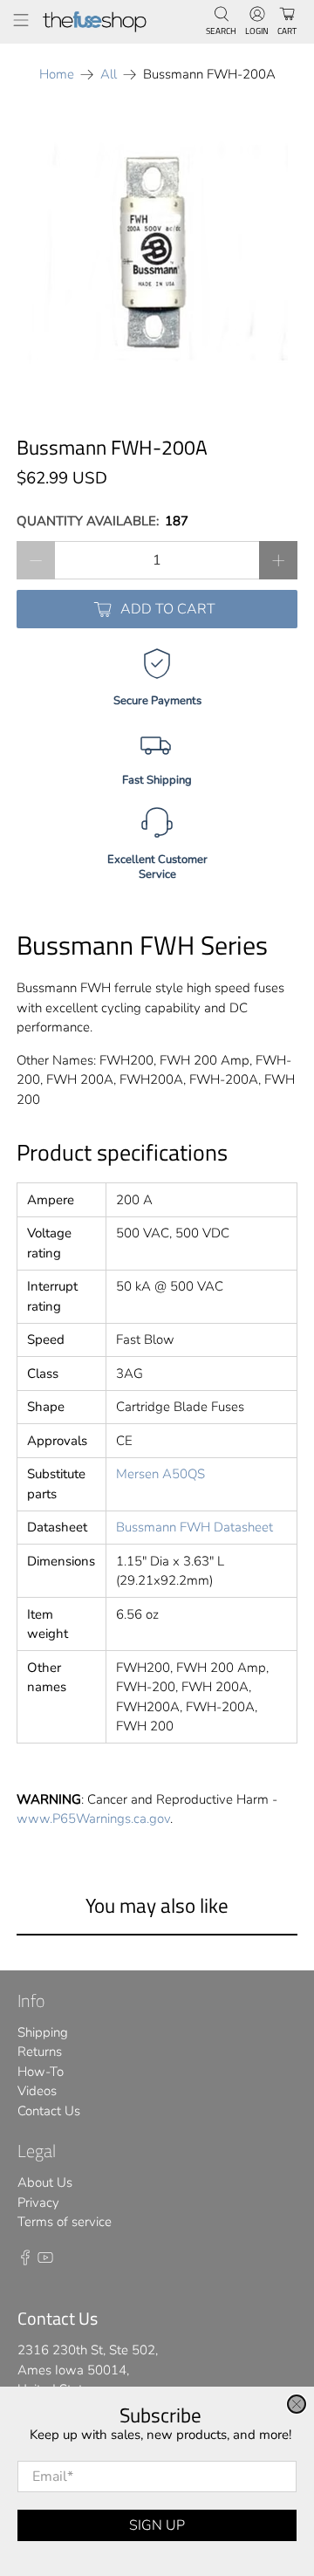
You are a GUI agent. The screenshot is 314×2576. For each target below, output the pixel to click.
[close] (297, 2404)
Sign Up (157, 2525)
